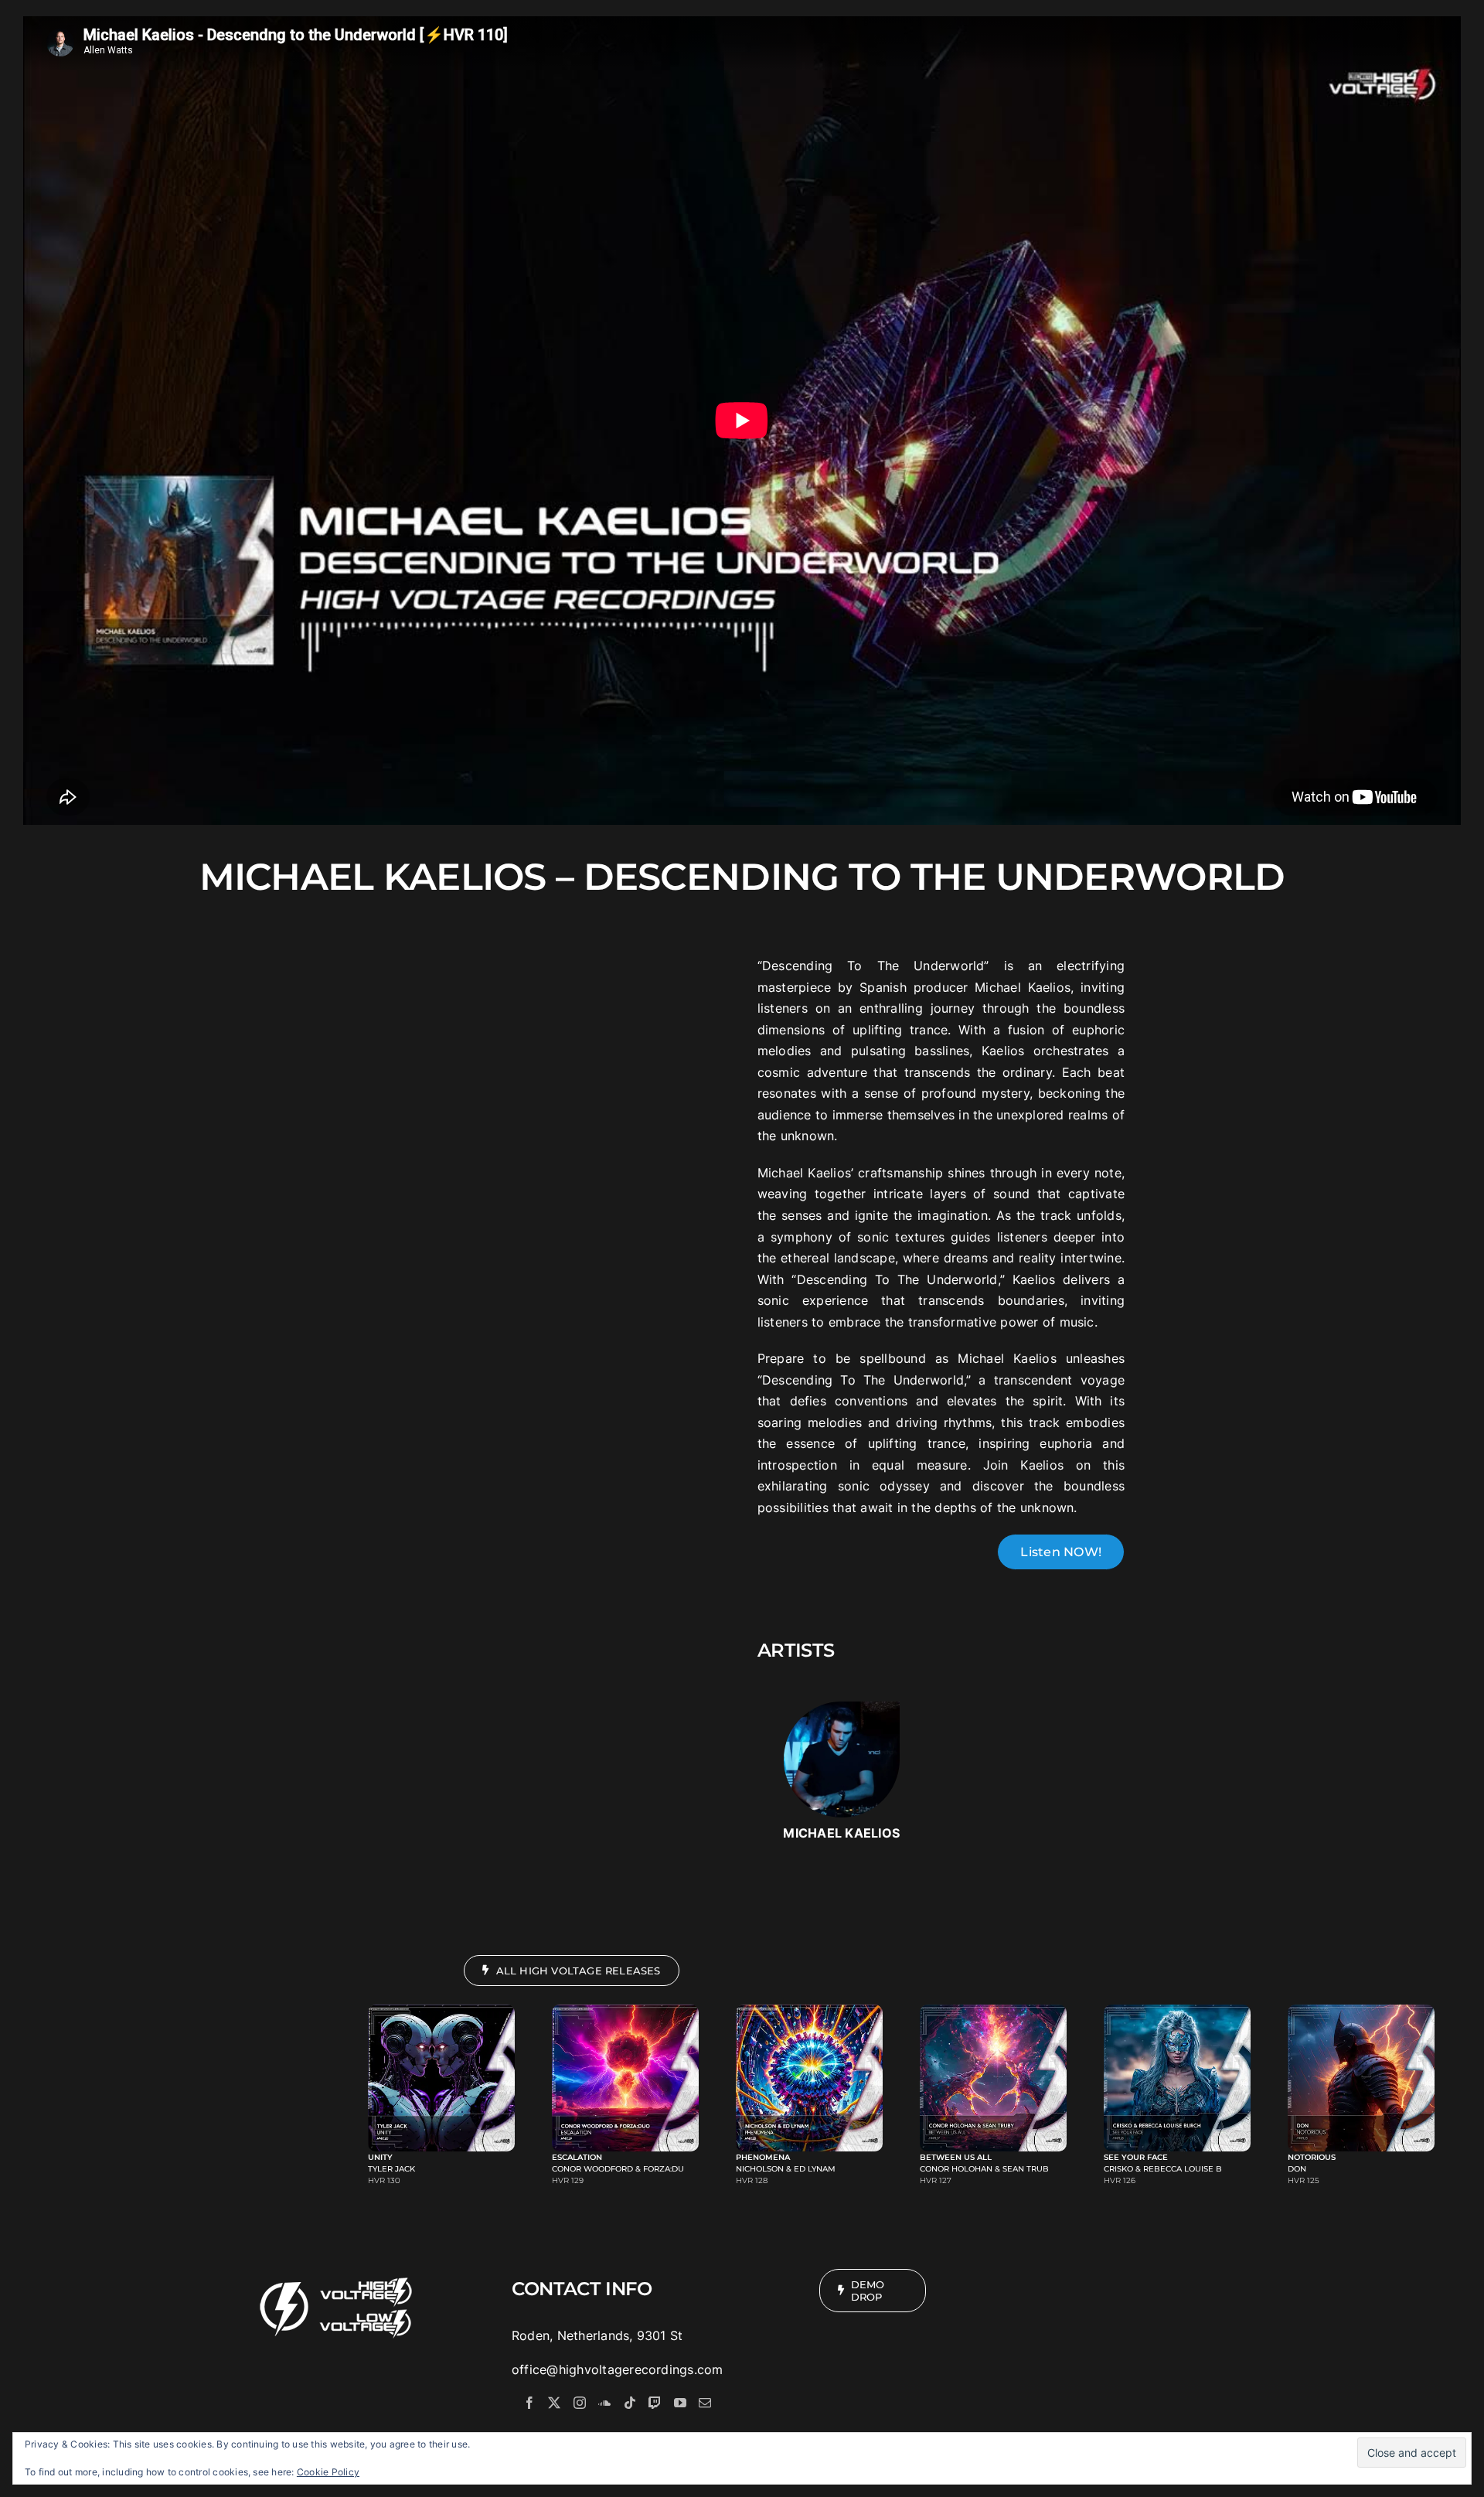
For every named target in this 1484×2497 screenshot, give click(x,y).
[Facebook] (529, 2403)
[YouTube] (680, 2403)
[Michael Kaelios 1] (842, 1708)
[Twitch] (655, 2403)
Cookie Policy (328, 2472)
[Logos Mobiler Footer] (337, 2275)
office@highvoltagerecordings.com (618, 2369)
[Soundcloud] (604, 2403)
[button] (445, 2095)
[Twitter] (554, 2403)
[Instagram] (580, 2403)
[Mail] (705, 2403)
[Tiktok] (630, 2403)
